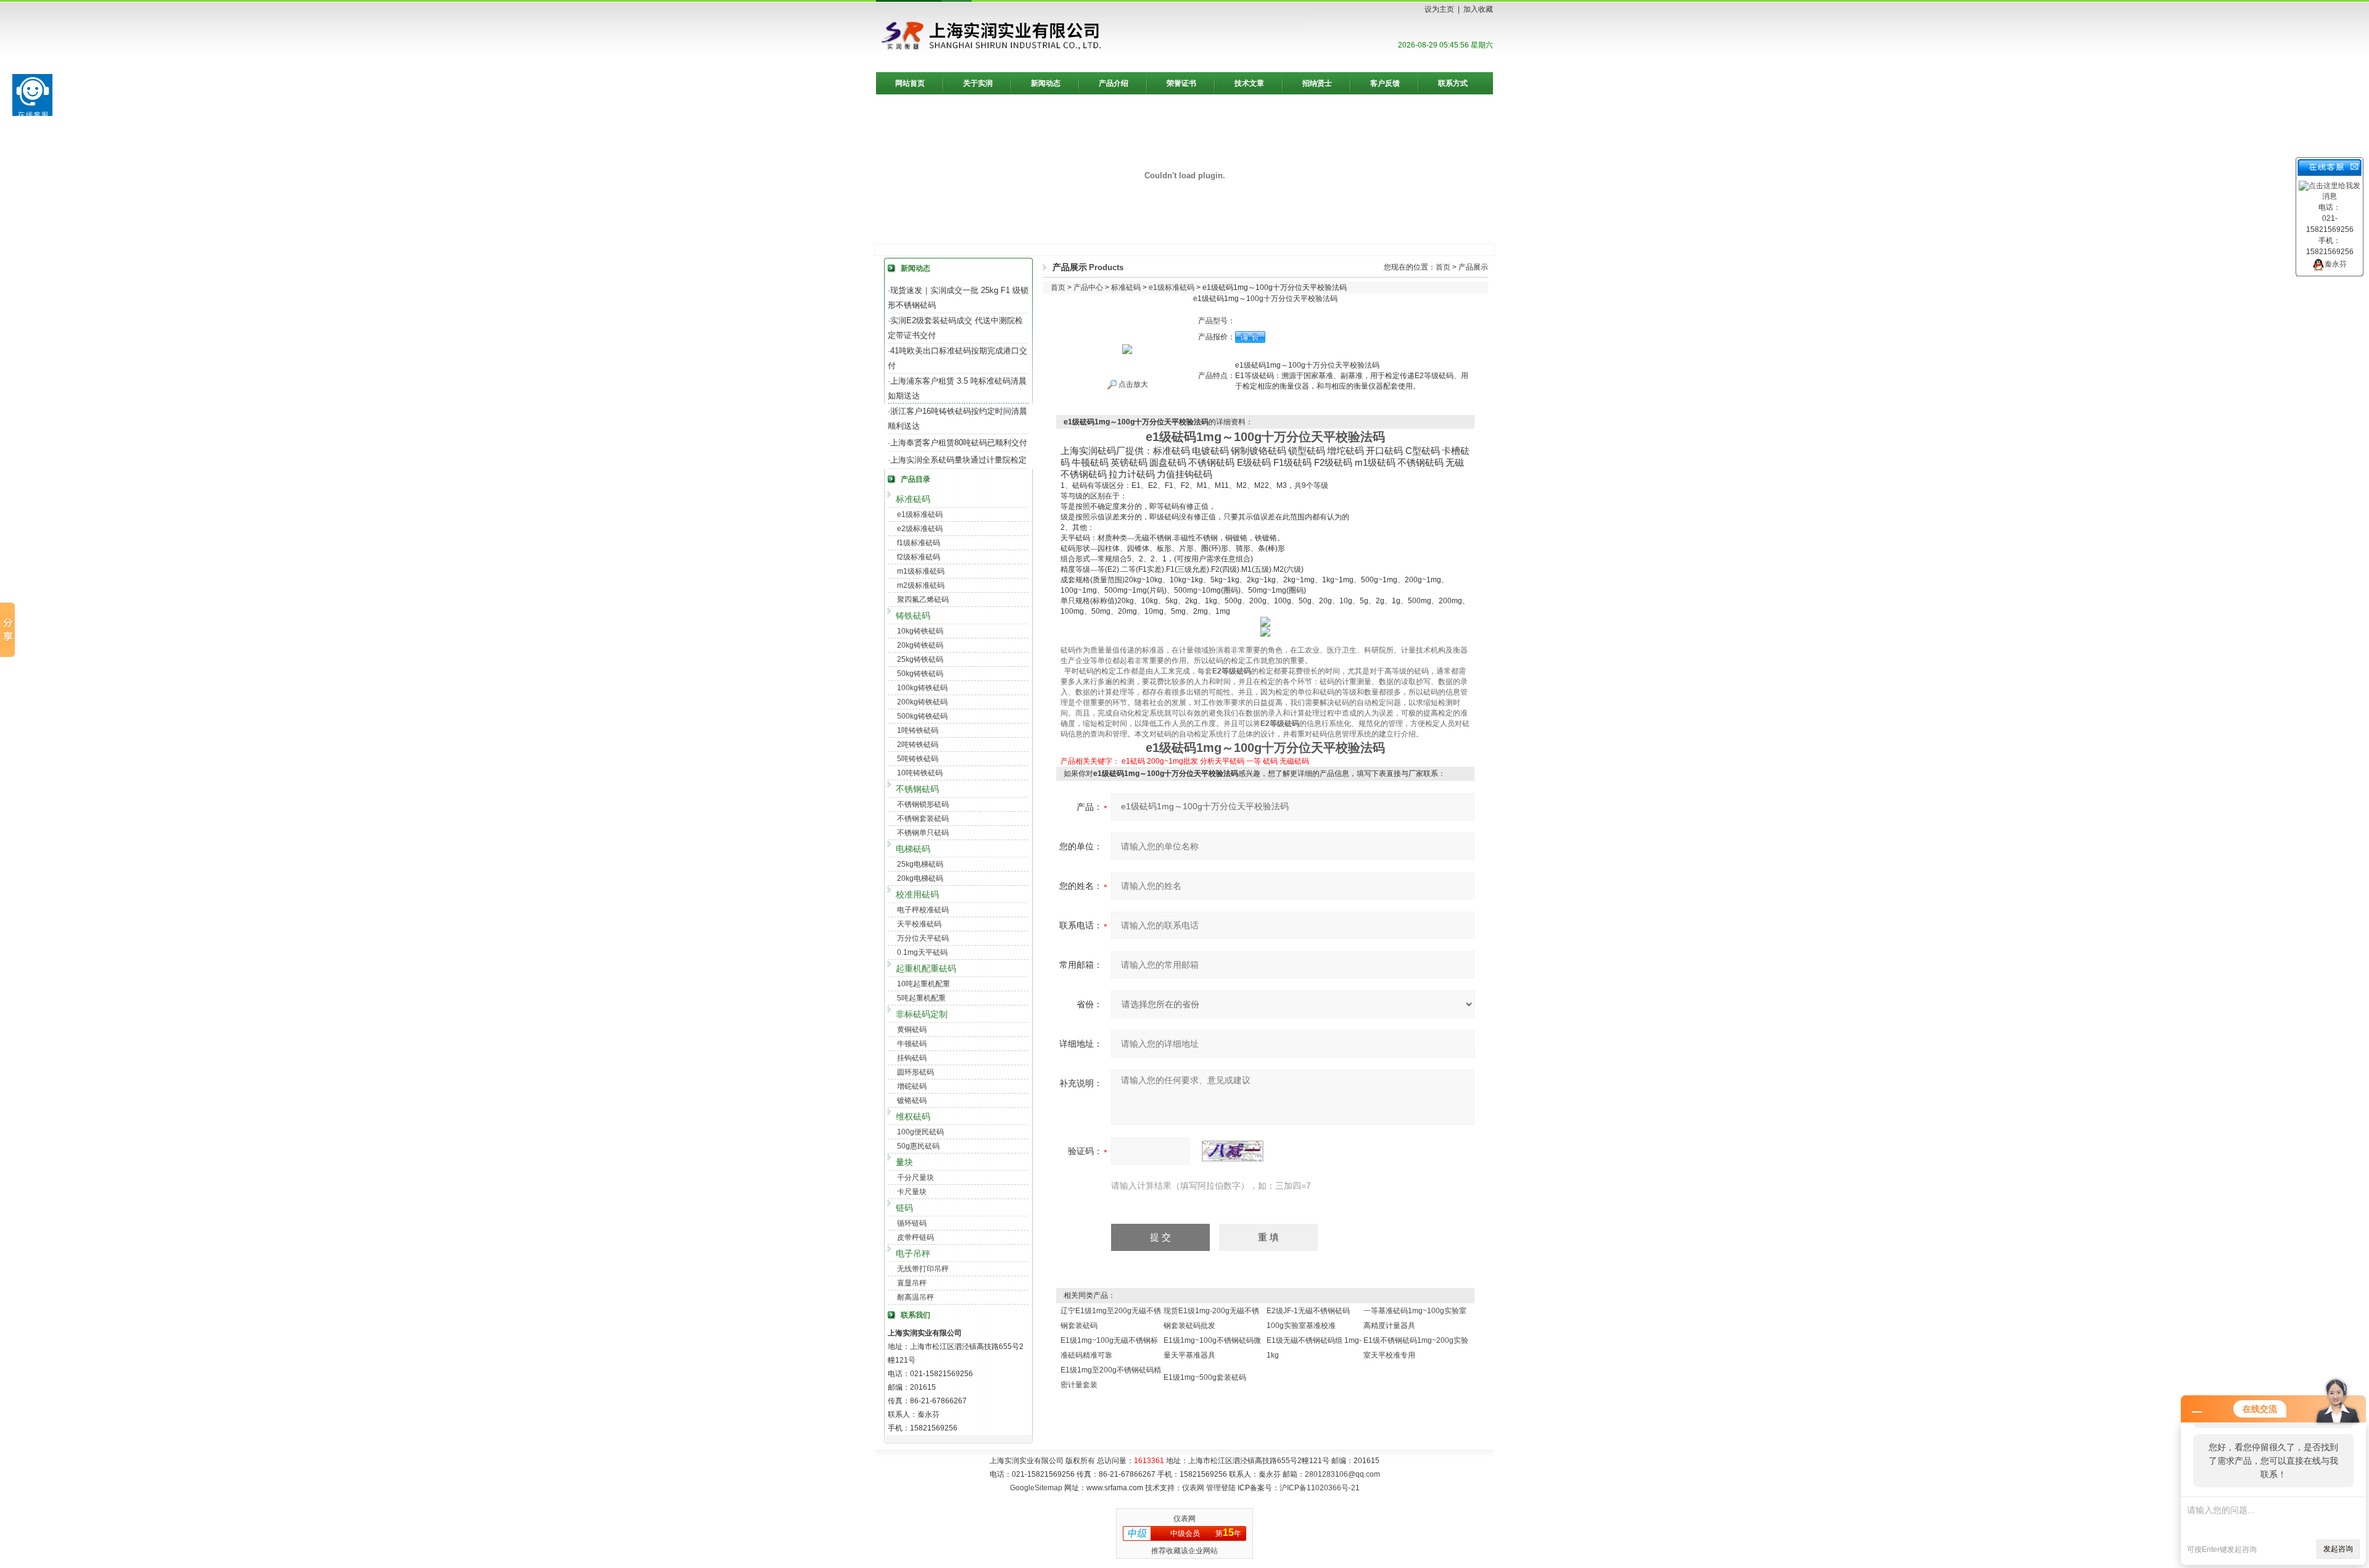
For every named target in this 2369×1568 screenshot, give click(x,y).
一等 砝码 (1262, 761)
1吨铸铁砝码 (918, 730)
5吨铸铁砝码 (918, 759)
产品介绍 (1114, 83)
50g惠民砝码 (918, 1146)
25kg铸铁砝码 (920, 659)
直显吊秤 (912, 1283)
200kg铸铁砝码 (922, 702)
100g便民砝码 (920, 1132)
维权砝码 (913, 1116)
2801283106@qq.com (1342, 1474)
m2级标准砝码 (921, 585)
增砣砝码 (912, 1086)
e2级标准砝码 (920, 529)
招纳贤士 (1317, 83)
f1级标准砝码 (919, 543)
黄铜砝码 (912, 1030)
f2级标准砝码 (919, 557)
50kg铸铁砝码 (920, 674)
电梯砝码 (913, 849)
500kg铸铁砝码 (922, 716)
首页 (1443, 267)
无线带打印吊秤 (923, 1269)
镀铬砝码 (912, 1100)
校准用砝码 (917, 894)
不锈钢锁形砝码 (923, 804)
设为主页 (1439, 9)
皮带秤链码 (916, 1237)
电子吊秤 (913, 1253)
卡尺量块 (912, 1192)
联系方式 (1453, 83)
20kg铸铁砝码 (920, 645)
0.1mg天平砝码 (922, 952)
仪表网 (1193, 1488)
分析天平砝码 (1222, 761)
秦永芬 (2336, 264)
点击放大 (1132, 384)
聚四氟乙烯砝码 (923, 600)
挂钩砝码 (912, 1058)
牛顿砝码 (912, 1044)
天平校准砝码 (919, 924)
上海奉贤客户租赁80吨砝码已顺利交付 (959, 443)
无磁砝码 (1294, 761)
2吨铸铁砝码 (918, 745)
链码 (904, 1208)
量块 (904, 1162)
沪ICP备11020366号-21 (1320, 1488)
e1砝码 (1133, 761)
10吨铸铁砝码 (920, 773)
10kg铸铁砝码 (920, 631)
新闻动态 (1046, 83)
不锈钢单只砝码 (923, 833)
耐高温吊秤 (916, 1297)
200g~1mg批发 (1172, 761)
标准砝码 (913, 499)
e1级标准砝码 (920, 514)
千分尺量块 (916, 1178)
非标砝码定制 (922, 1014)
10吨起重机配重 (924, 984)
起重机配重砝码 (926, 968)
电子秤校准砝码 (923, 910)
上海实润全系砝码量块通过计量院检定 (958, 460)
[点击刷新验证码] (1233, 1151)
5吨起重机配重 (921, 998)
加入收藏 (1478, 9)
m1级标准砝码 (921, 571)
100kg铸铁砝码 (922, 688)
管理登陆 (1221, 1488)
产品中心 (1088, 287)
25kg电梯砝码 (920, 864)
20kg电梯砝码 (920, 878)
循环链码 (912, 1223)
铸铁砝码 (913, 616)
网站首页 (910, 83)
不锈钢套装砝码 (923, 819)
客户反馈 (1385, 83)
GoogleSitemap (1036, 1488)
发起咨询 (2338, 1549)
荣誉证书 (1181, 83)
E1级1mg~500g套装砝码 (1205, 1377)
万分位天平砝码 (923, 938)
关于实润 (978, 83)
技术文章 (1249, 83)
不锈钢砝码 (917, 789)
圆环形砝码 (916, 1072)
